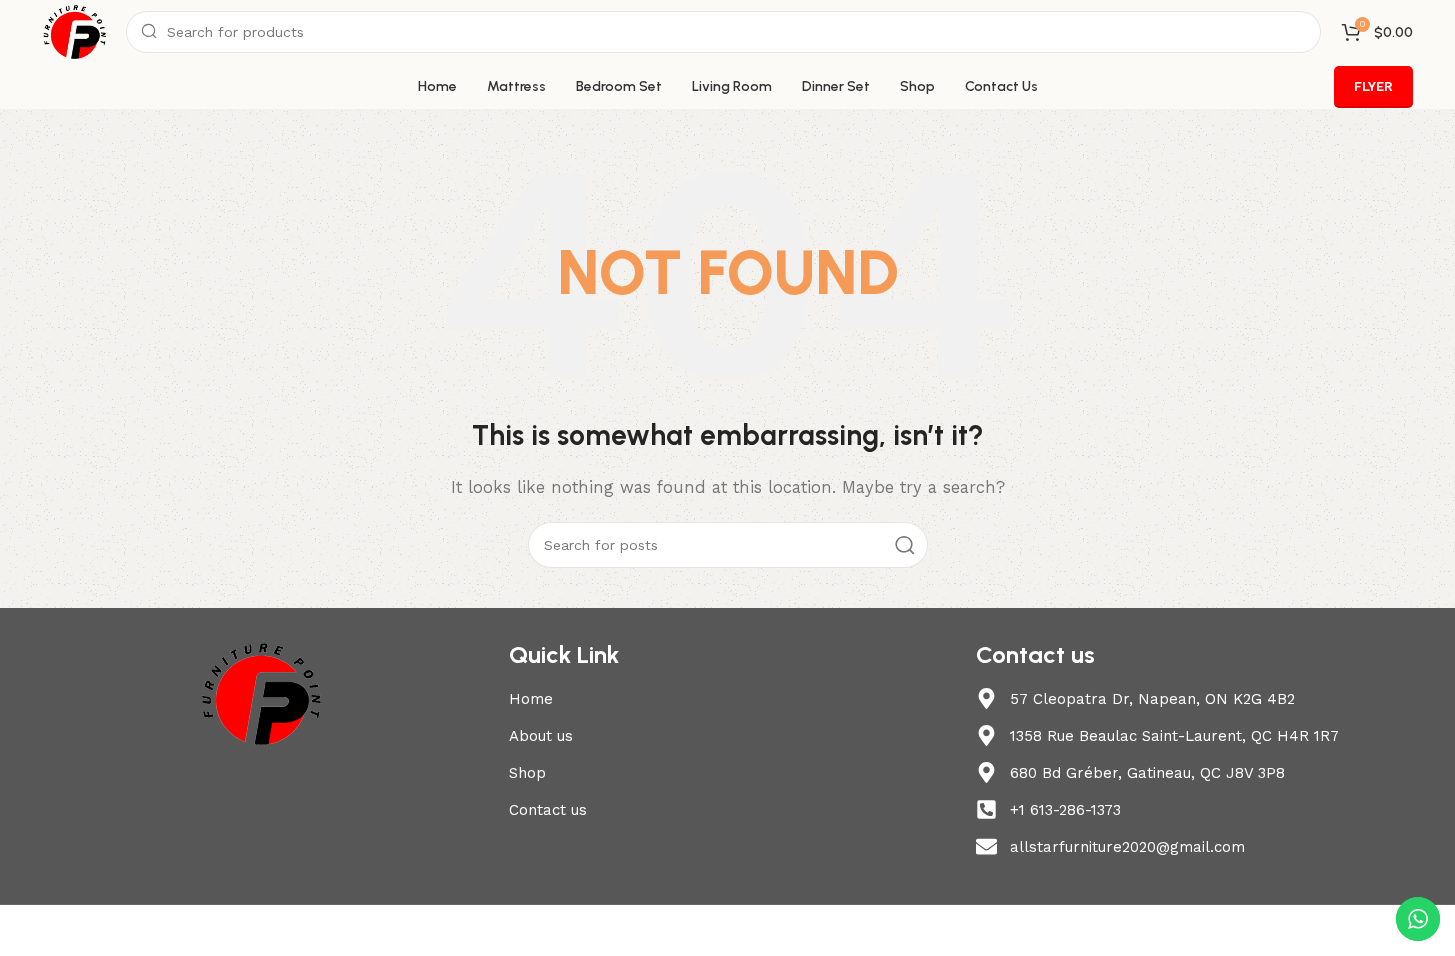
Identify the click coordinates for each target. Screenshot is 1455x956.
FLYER (1373, 86)
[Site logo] (75, 31)
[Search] (905, 545)
